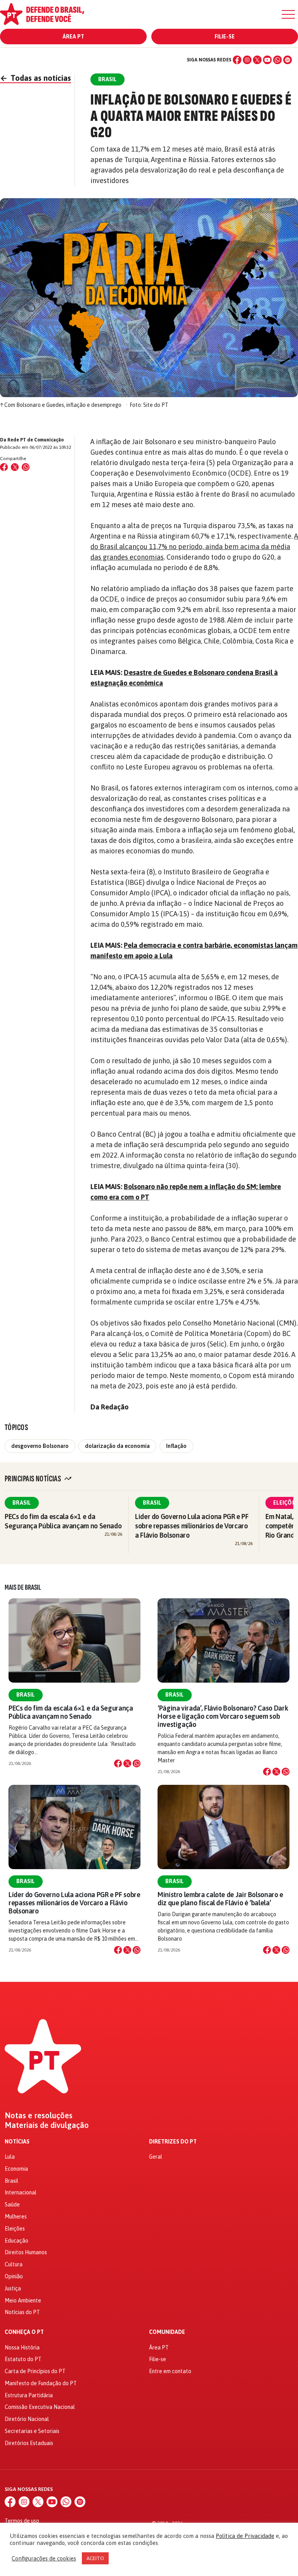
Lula (10, 2157)
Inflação (176, 1446)
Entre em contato (170, 2371)
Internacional (21, 2192)
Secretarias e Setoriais (32, 2431)
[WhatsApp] (277, 60)
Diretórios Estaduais (29, 2443)
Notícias (17, 2142)
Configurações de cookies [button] (44, 2558)
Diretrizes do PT (173, 2142)
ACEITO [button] (95, 2558)
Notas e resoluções (39, 2116)
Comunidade (167, 2332)
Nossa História (22, 2348)
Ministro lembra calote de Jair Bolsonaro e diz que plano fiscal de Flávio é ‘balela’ (220, 1899)
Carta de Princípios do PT (35, 2371)
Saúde (12, 2205)
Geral (156, 2157)
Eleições (15, 2229)
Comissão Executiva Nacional (40, 2407)
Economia (16, 2169)
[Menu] (288, 14)
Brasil (22, 1503)
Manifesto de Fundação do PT (41, 2383)
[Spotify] (288, 60)
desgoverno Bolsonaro (40, 1446)
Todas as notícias (36, 78)
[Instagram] (247, 60)
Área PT (73, 37)
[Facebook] (237, 60)
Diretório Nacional (27, 2419)
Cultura (14, 2264)
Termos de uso (22, 2521)
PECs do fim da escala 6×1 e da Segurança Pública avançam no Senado (71, 1712)
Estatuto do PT (23, 2359)
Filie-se (225, 37)
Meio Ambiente (23, 2300)
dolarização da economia (117, 1446)
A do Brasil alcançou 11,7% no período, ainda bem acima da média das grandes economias (194, 547)
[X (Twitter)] (257, 60)
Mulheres (16, 2217)
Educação (16, 2241)
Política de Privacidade (245, 2536)
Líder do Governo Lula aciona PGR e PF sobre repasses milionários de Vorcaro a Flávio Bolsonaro (192, 1526)
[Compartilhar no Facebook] (4, 467)
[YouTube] (267, 60)
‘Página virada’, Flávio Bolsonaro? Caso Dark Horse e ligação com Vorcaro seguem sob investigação (223, 1716)
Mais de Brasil (23, 1587)
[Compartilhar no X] (127, 1763)
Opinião (14, 2276)
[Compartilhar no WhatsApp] (26, 467)
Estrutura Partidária (29, 2395)
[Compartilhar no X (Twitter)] (15, 467)
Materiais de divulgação (47, 2125)
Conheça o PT (24, 2332)
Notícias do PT (22, 2312)
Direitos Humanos (26, 2252)
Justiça (13, 2288)
